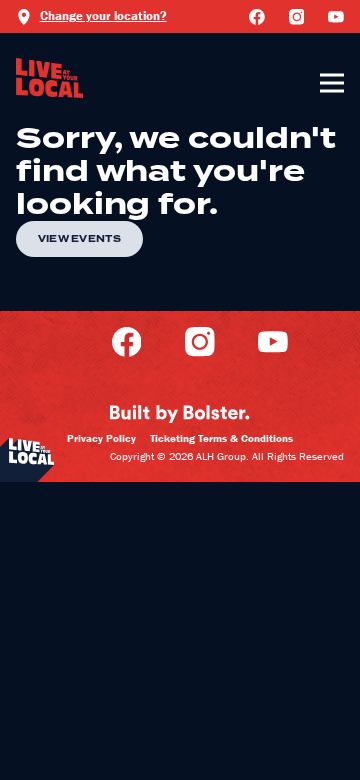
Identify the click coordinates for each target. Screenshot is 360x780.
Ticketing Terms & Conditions (221, 438)
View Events (79, 239)
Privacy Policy (101, 438)
